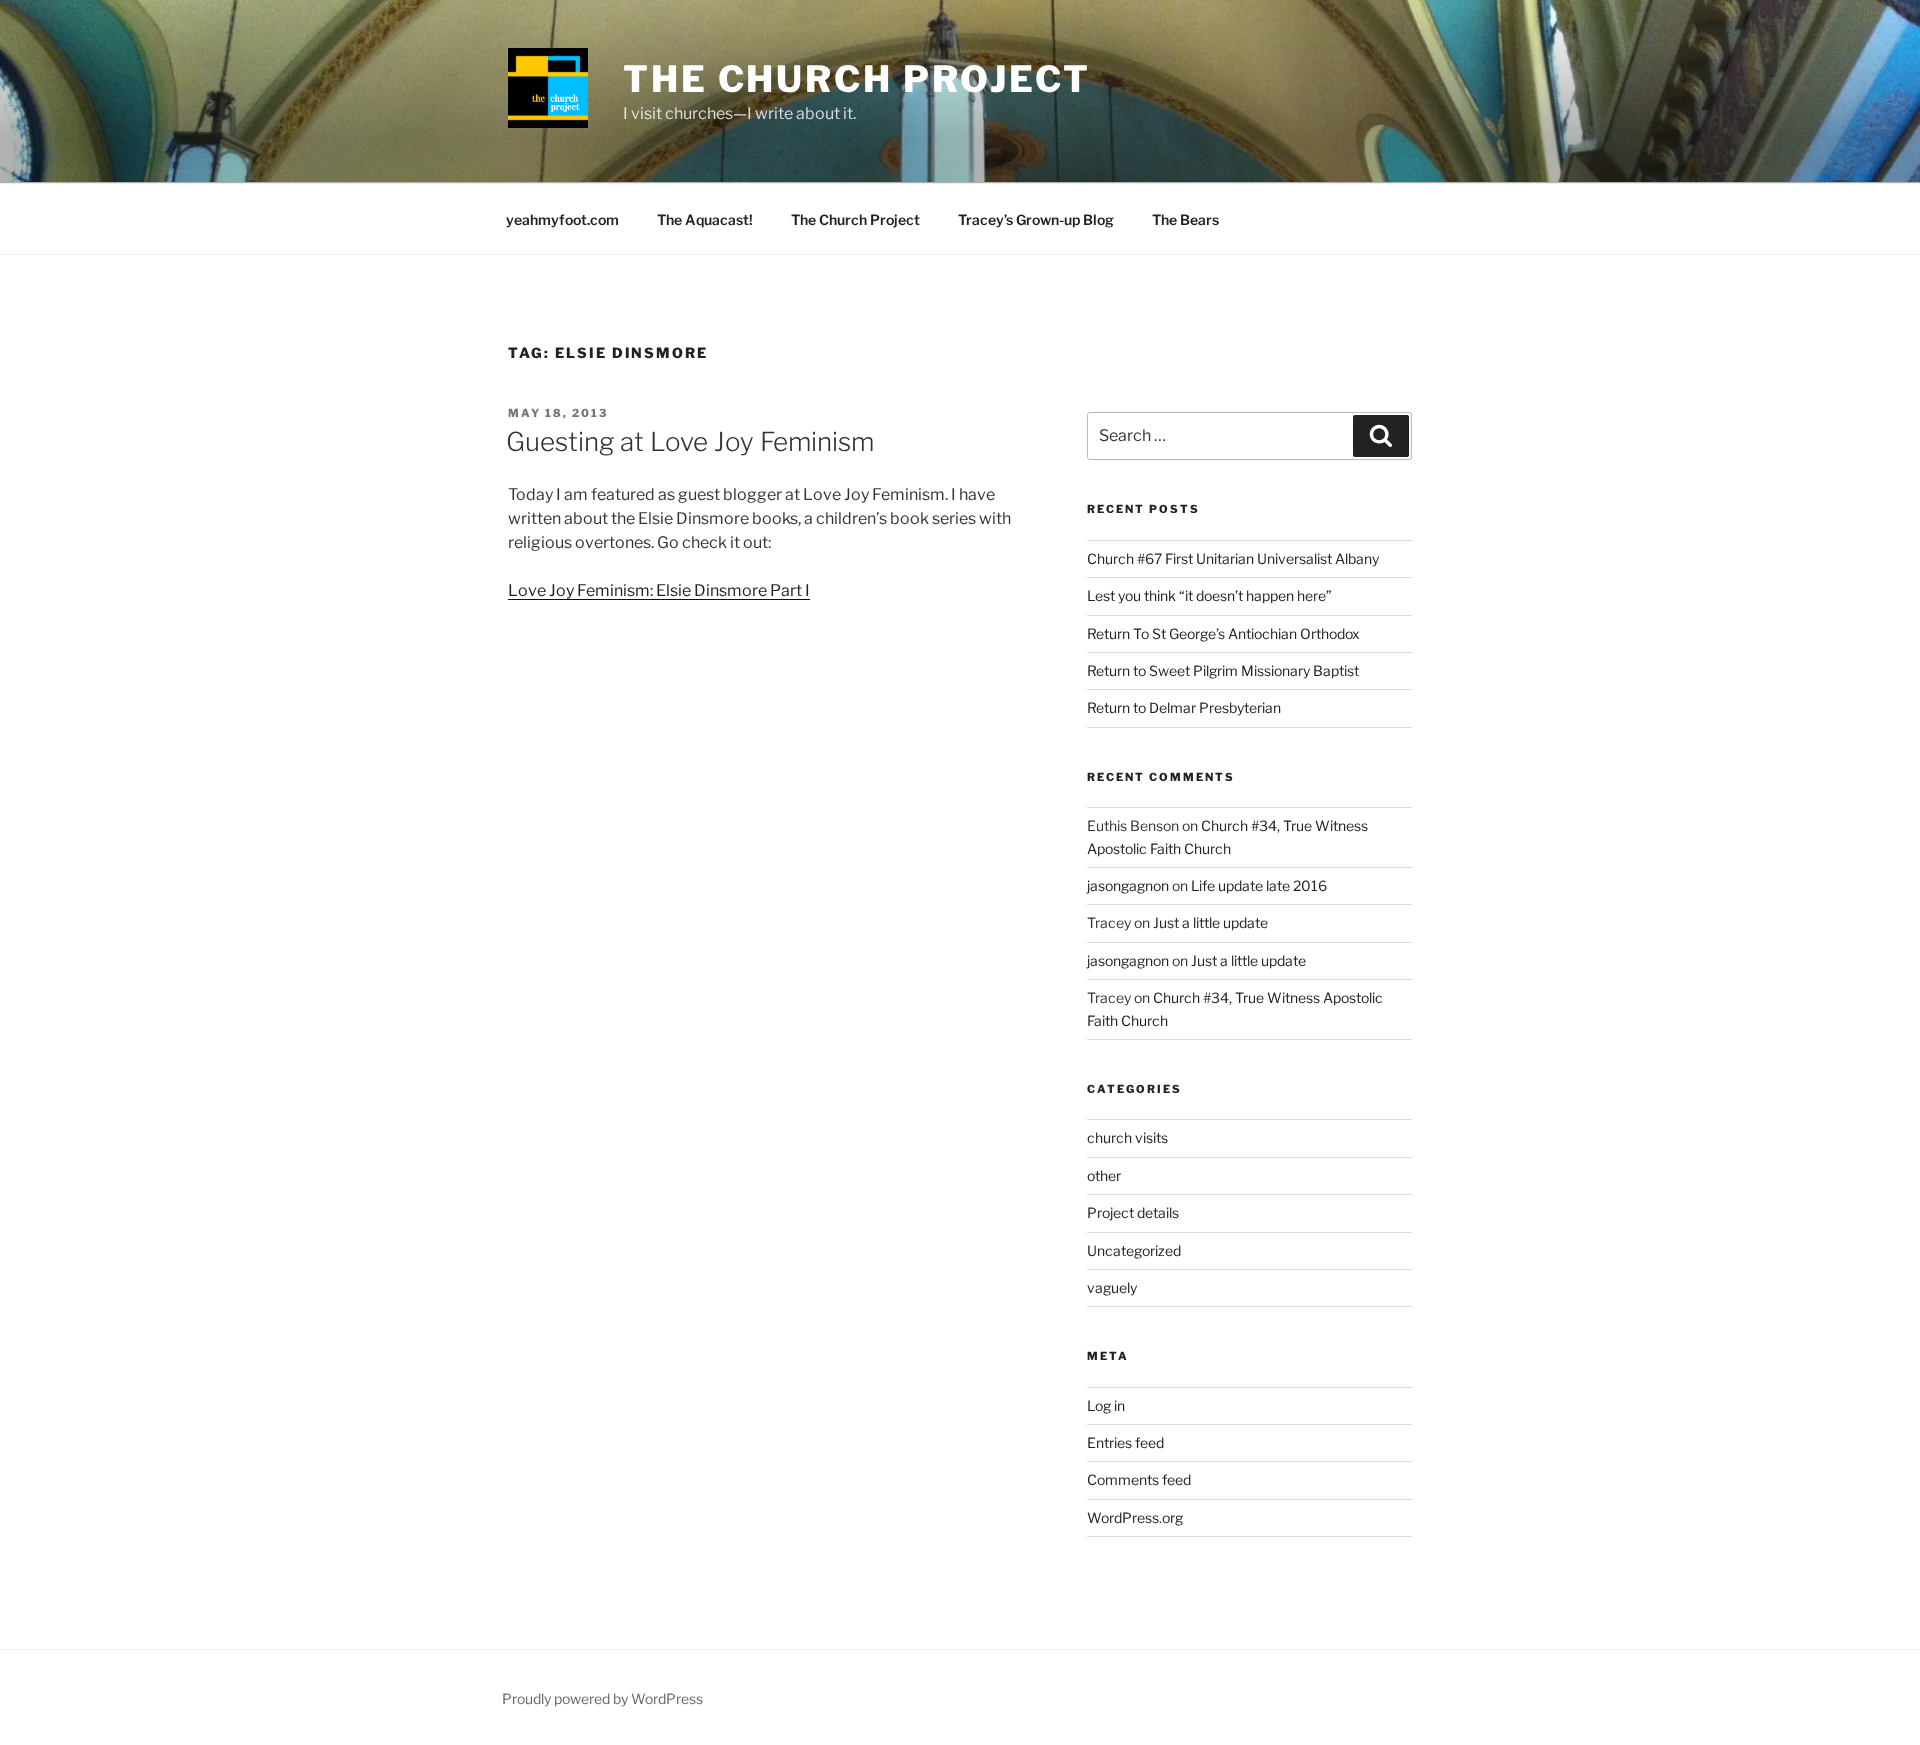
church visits (1127, 1137)
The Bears (1185, 219)
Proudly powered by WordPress (602, 1698)
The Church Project (857, 79)
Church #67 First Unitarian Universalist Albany (1233, 558)
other (1104, 1175)
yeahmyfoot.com (562, 219)
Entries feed (1125, 1442)
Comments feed (1139, 1479)
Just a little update (1210, 922)
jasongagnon (1128, 885)
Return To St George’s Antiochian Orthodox (1223, 633)
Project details (1133, 1212)
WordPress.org (1135, 1517)
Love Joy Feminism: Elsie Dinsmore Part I (659, 590)
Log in (1106, 1405)
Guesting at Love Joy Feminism (690, 441)
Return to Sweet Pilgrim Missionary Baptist (1223, 670)
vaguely (1112, 1287)
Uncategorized (1134, 1250)
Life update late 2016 (1259, 885)
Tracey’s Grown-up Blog (1036, 219)
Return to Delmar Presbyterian (1184, 707)
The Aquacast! (705, 219)
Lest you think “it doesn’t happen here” (1209, 595)
